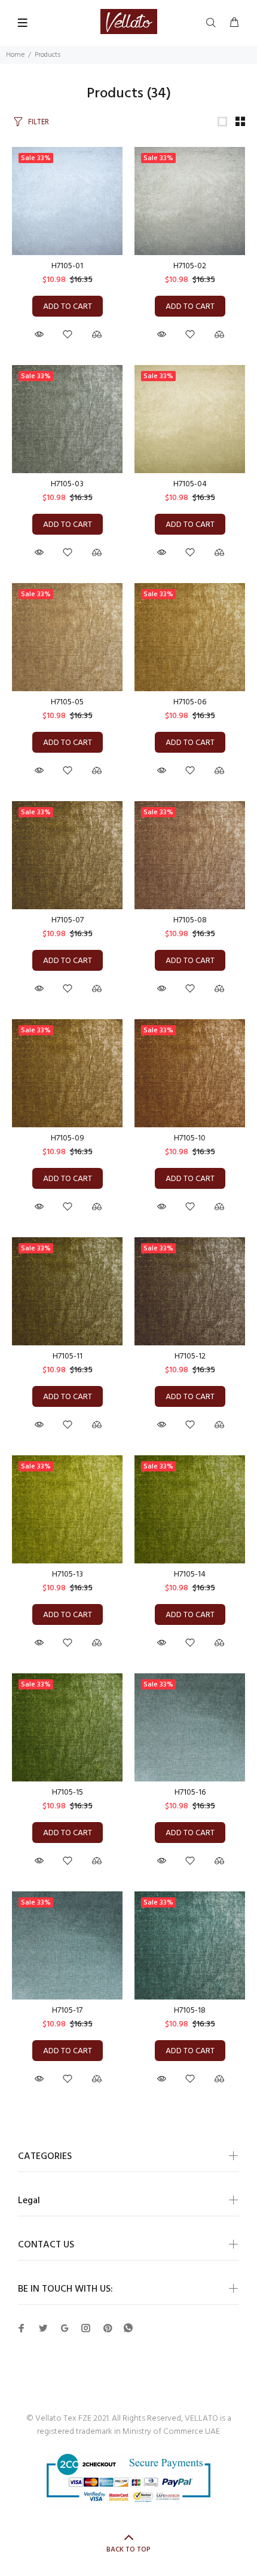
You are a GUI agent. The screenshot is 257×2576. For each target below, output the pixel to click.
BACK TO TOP (128, 2550)
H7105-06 (190, 702)
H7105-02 (190, 266)
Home (15, 55)
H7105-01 (67, 266)
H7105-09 (68, 1138)
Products (48, 55)
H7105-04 (190, 484)
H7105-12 (190, 1356)
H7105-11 (68, 1356)
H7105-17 (67, 2011)
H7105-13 (68, 1574)
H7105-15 (68, 1793)
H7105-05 (67, 702)
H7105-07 (68, 920)
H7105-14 (190, 1574)
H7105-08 (190, 920)
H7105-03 (67, 484)
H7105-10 (190, 1138)
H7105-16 (190, 1793)
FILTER (39, 122)
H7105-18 (190, 2011)
